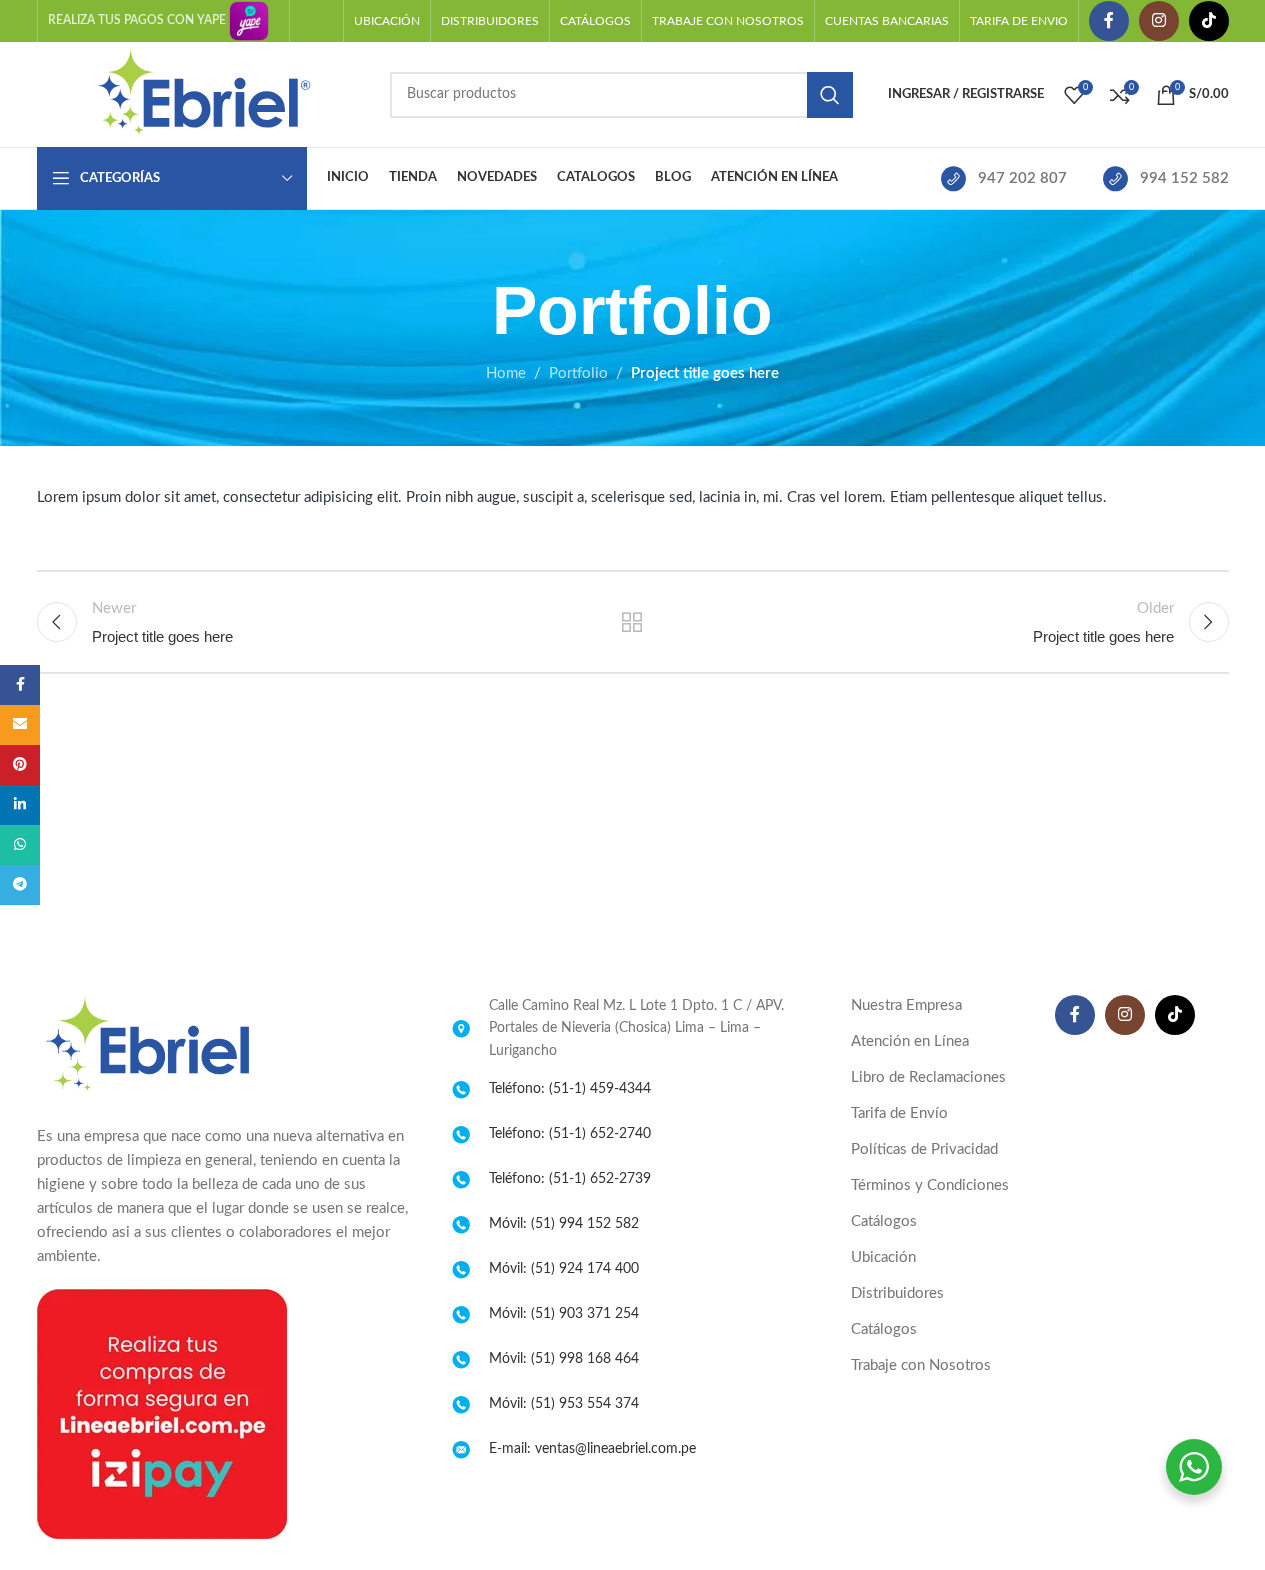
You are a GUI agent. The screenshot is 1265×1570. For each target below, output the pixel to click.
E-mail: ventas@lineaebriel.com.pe (592, 1449)
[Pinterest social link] (20, 765)
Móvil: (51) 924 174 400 (564, 1269)
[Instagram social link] (1159, 21)
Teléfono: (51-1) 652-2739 (570, 1179)
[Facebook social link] (1109, 21)
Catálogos (884, 1221)
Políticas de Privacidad (924, 1149)
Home (506, 373)
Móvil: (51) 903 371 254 (564, 1314)
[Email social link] (20, 725)
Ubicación (883, 1257)
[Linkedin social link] (20, 805)
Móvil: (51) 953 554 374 (564, 1404)
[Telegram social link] (20, 885)
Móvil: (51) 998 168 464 (564, 1359)
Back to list (632, 622)
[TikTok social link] (1209, 21)
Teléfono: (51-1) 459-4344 (570, 1089)
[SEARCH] (830, 95)
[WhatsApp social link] (20, 845)
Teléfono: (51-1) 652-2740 (570, 1134)
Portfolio (578, 373)
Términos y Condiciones (930, 1185)
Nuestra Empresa (906, 1005)
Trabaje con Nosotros (921, 1365)
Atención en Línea (910, 1041)
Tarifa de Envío (899, 1113)
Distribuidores (897, 1293)
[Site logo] (203, 93)
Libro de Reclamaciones (928, 1077)
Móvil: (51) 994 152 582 (564, 1224)
